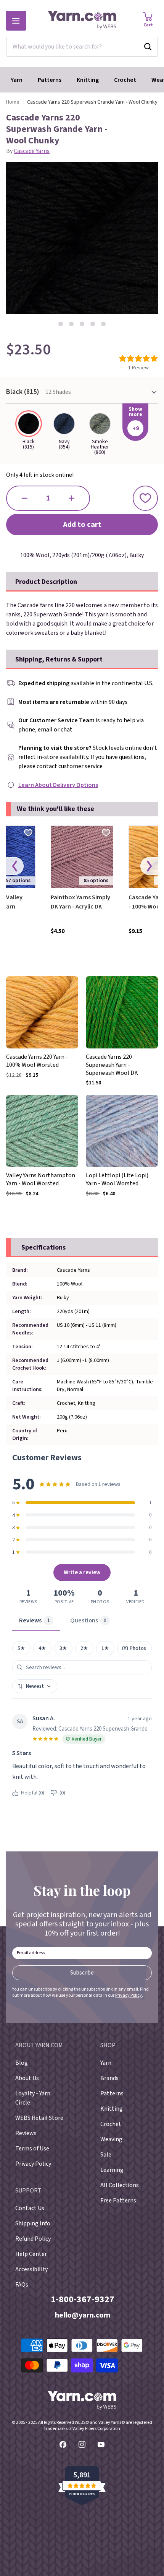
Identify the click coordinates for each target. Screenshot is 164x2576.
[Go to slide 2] (71, 324)
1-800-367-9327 (83, 2299)
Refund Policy (33, 2239)
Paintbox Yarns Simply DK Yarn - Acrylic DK (80, 902)
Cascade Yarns (32, 151)
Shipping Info (33, 2223)
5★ (21, 1648)
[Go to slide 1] (61, 324)
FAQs (22, 2285)
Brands (109, 2078)
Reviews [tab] (35, 1620)
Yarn (17, 80)
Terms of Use (32, 2149)
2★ (84, 1648)
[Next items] (149, 866)
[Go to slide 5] (103, 324)
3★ (63, 1648)
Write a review (82, 1572)
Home (13, 102)
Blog (22, 2063)
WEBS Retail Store (39, 2118)
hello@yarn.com (83, 2315)
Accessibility (31, 2269)
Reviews (26, 2133)
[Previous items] (15, 866)
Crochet (125, 80)
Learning (112, 2170)
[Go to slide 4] (93, 324)
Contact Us (30, 2208)
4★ (42, 1648)
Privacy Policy (129, 1995)
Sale (106, 2155)
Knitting (88, 80)
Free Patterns (118, 2201)
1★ (105, 1648)
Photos (138, 1648)
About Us (27, 2078)
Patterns (50, 80)
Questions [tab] (88, 1620)
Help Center (31, 2254)
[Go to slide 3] (82, 324)
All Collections (120, 2185)
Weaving (111, 2139)
